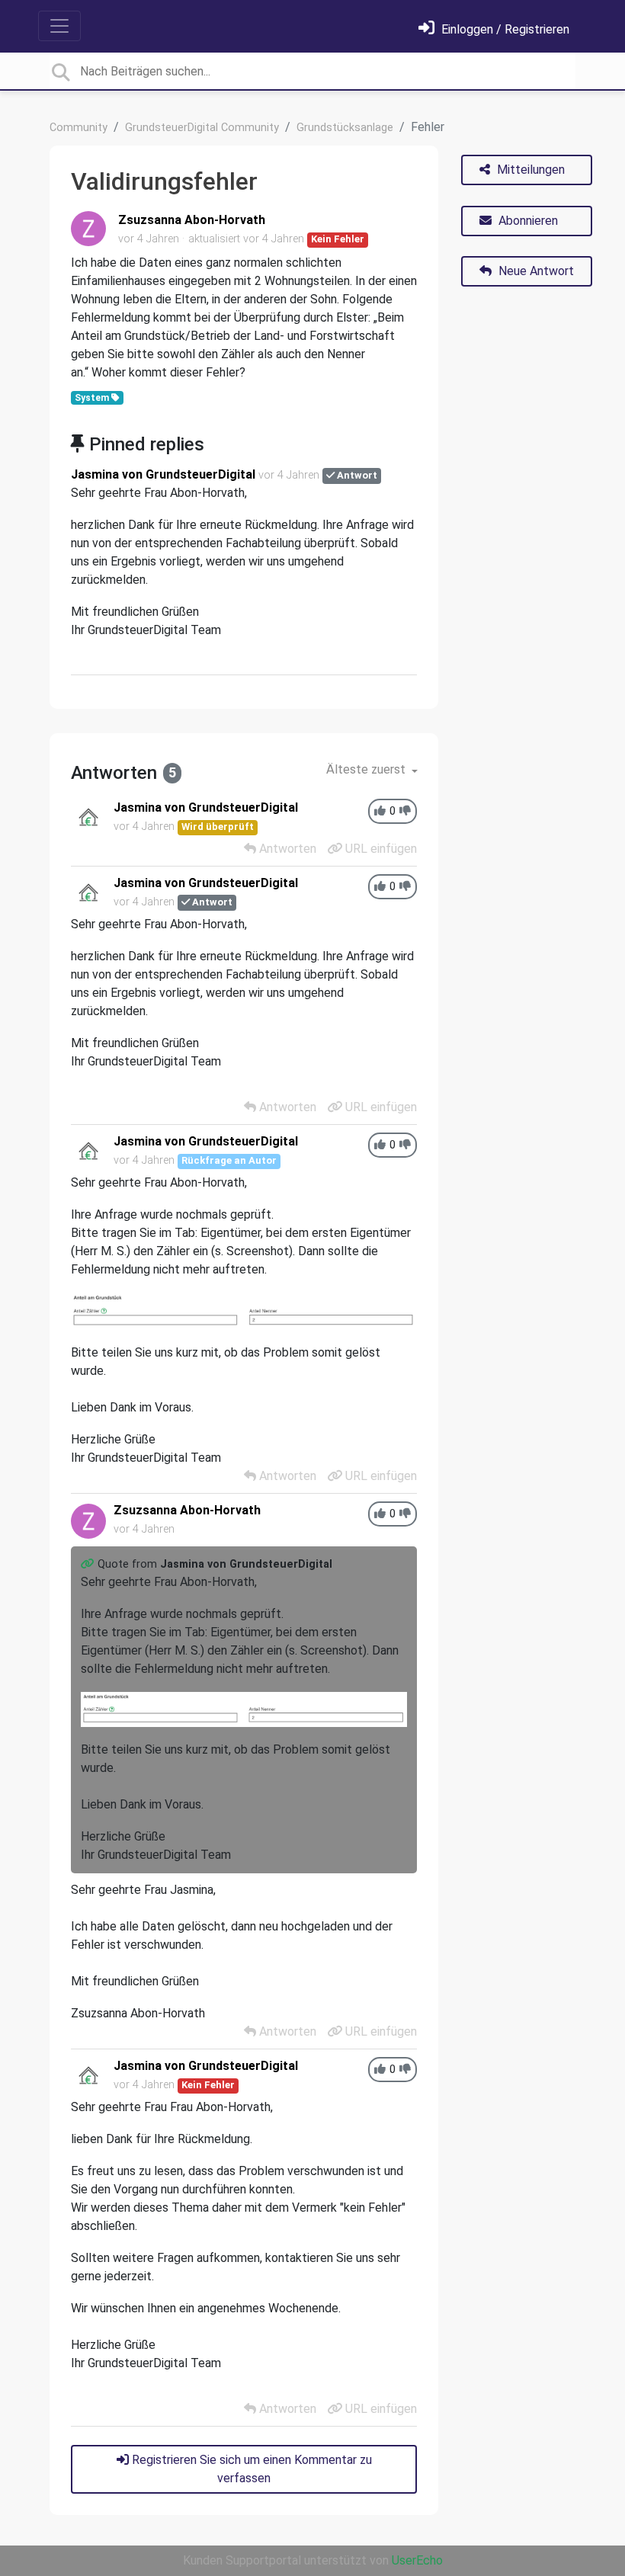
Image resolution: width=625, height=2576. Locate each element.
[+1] (380, 811)
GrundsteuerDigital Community (202, 128)
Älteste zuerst (367, 769)
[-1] (405, 811)
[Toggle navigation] (59, 26)
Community (79, 128)
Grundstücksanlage (345, 128)
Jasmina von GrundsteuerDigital (163, 474)
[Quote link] (89, 1564)
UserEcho (417, 2560)
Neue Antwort (535, 271)
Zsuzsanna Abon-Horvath (192, 220)
